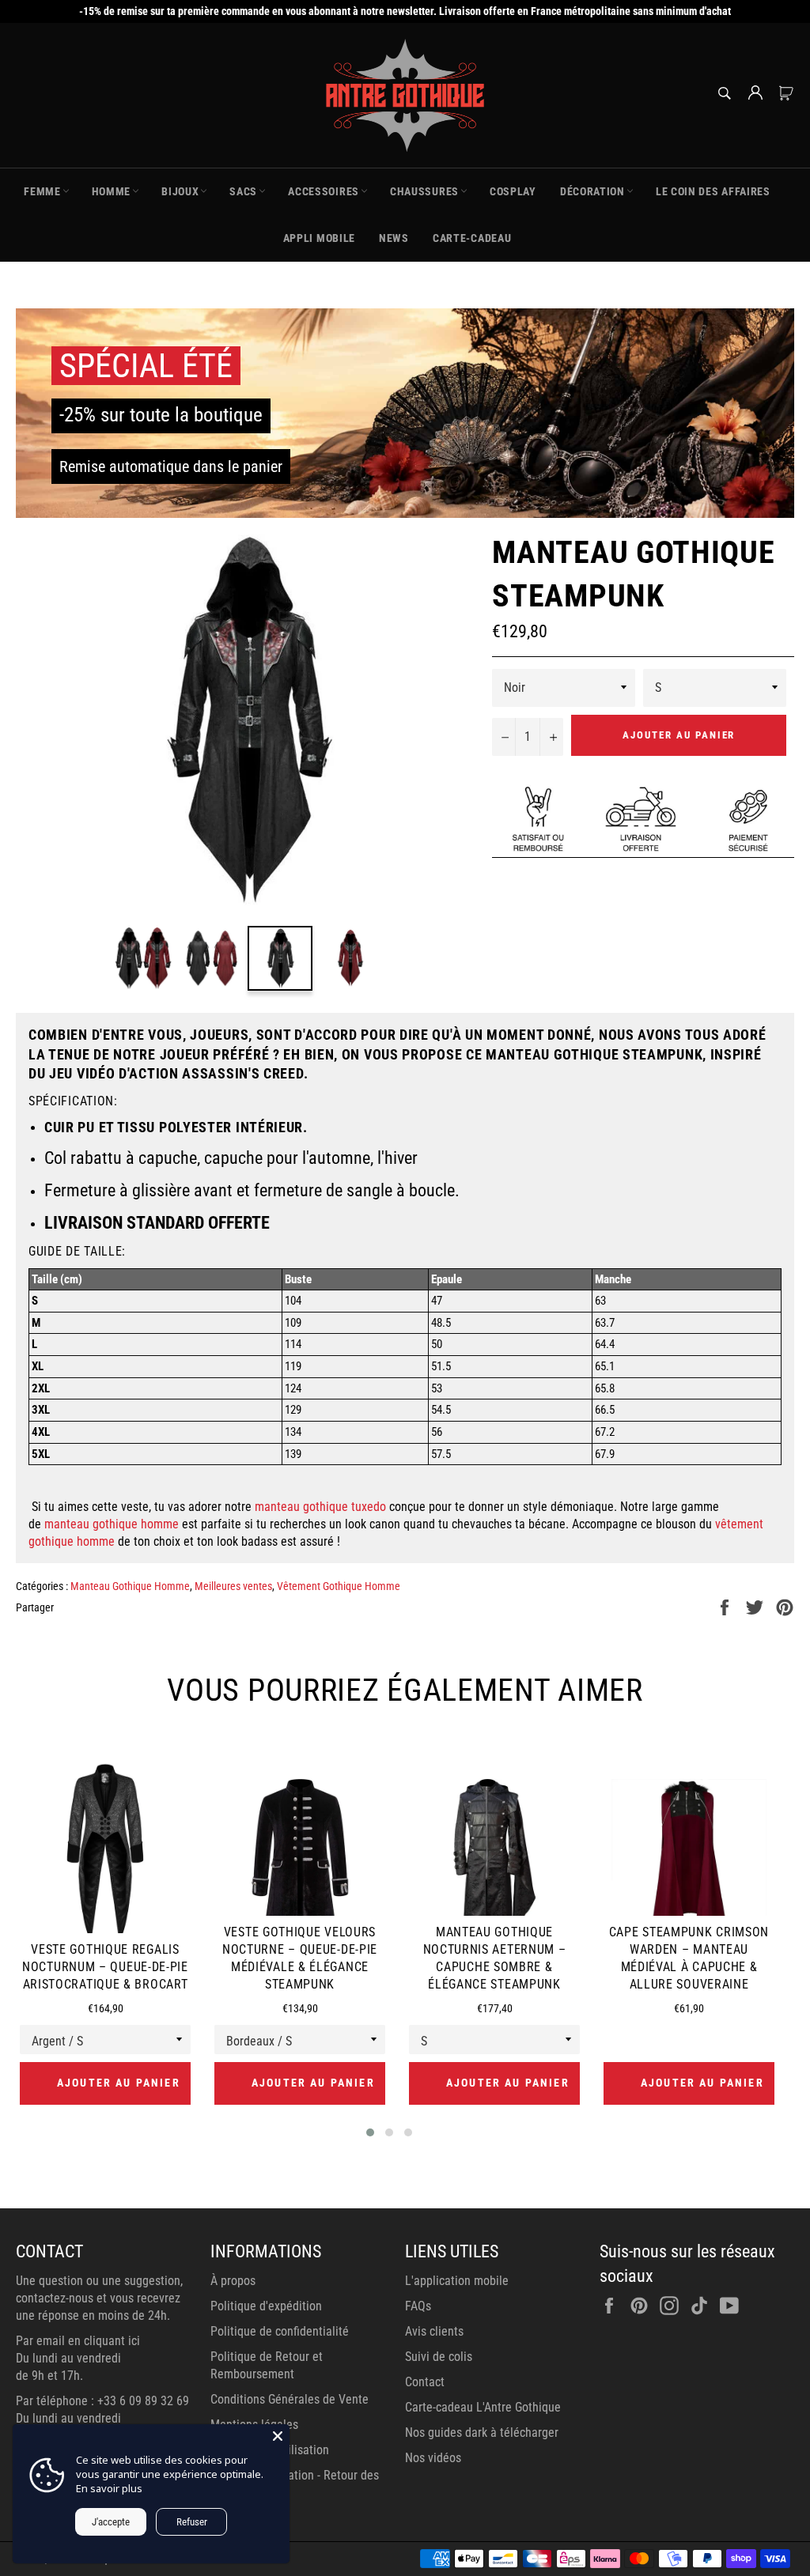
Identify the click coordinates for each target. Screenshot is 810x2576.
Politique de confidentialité (280, 2331)
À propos (233, 2281)
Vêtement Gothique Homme (339, 1586)
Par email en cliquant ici (78, 2341)
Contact (425, 2382)
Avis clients (434, 2331)
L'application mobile (457, 2281)
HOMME (112, 191)
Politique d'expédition (266, 2306)
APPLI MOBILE (319, 238)
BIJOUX (180, 191)
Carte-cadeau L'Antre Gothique (483, 2407)
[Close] (278, 2436)
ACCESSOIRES (324, 191)
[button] (370, 2132)
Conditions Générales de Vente (290, 2399)
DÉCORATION (592, 191)
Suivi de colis (439, 2357)
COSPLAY (513, 191)
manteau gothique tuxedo (320, 1507)
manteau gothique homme (112, 1524)
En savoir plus (109, 2488)
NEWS (394, 238)
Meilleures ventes (233, 1586)
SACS (243, 191)
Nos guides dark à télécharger (482, 2432)
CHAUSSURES (424, 191)
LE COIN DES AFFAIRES (713, 191)
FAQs (418, 2306)
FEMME (42, 191)
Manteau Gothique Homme (130, 1586)
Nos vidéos (433, 2458)
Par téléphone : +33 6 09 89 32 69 (102, 2401)
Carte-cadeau (472, 238)
